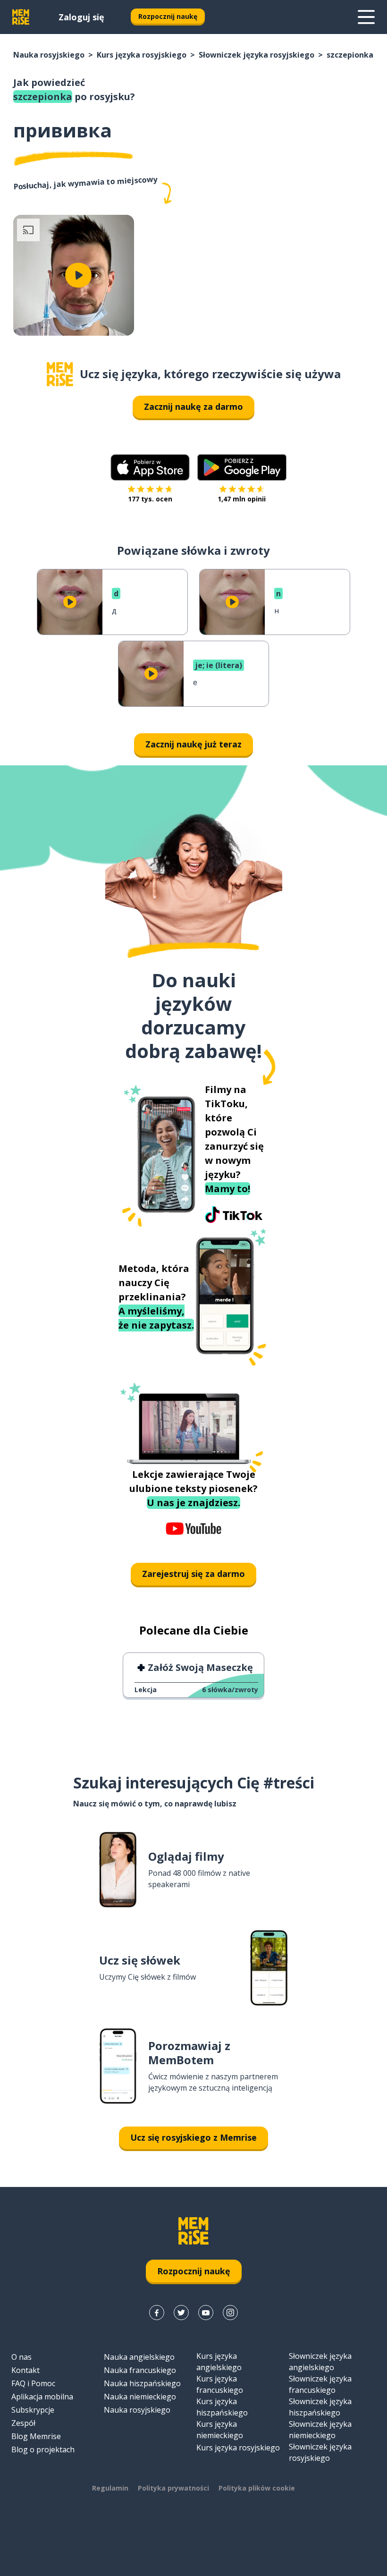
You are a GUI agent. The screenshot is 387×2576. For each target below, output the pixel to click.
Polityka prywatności (173, 2488)
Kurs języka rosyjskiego (142, 55)
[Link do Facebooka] (157, 2313)
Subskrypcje (33, 2410)
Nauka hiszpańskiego (142, 2383)
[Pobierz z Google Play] (242, 467)
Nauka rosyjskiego (49, 55)
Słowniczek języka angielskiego (320, 2362)
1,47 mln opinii (242, 499)
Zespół (23, 2423)
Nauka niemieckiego (140, 2397)
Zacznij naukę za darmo (193, 407)
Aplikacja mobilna (42, 2397)
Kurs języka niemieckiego (220, 2430)
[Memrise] (21, 17)
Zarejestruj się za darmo (193, 1574)
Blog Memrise (36, 2436)
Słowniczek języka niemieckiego (320, 2430)
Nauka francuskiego (140, 2370)
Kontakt (25, 2370)
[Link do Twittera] (181, 2313)
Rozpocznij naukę (168, 16)
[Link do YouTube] (206, 2313)
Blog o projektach (43, 2449)
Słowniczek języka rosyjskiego (257, 55)
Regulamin (110, 2488)
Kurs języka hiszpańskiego (222, 2407)
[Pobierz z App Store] (150, 467)
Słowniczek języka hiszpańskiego (320, 2407)
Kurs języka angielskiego (219, 2362)
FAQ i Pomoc (33, 2383)
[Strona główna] (60, 374)
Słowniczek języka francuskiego (320, 2384)
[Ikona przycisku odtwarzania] (78, 275)
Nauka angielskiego (139, 2357)
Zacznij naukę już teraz (193, 744)
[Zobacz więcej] (366, 17)
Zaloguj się (81, 17)
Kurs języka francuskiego (220, 2384)
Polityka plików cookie (257, 2488)
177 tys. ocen (150, 499)
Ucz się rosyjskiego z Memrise (193, 2137)
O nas (21, 2357)
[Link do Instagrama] (230, 2313)
